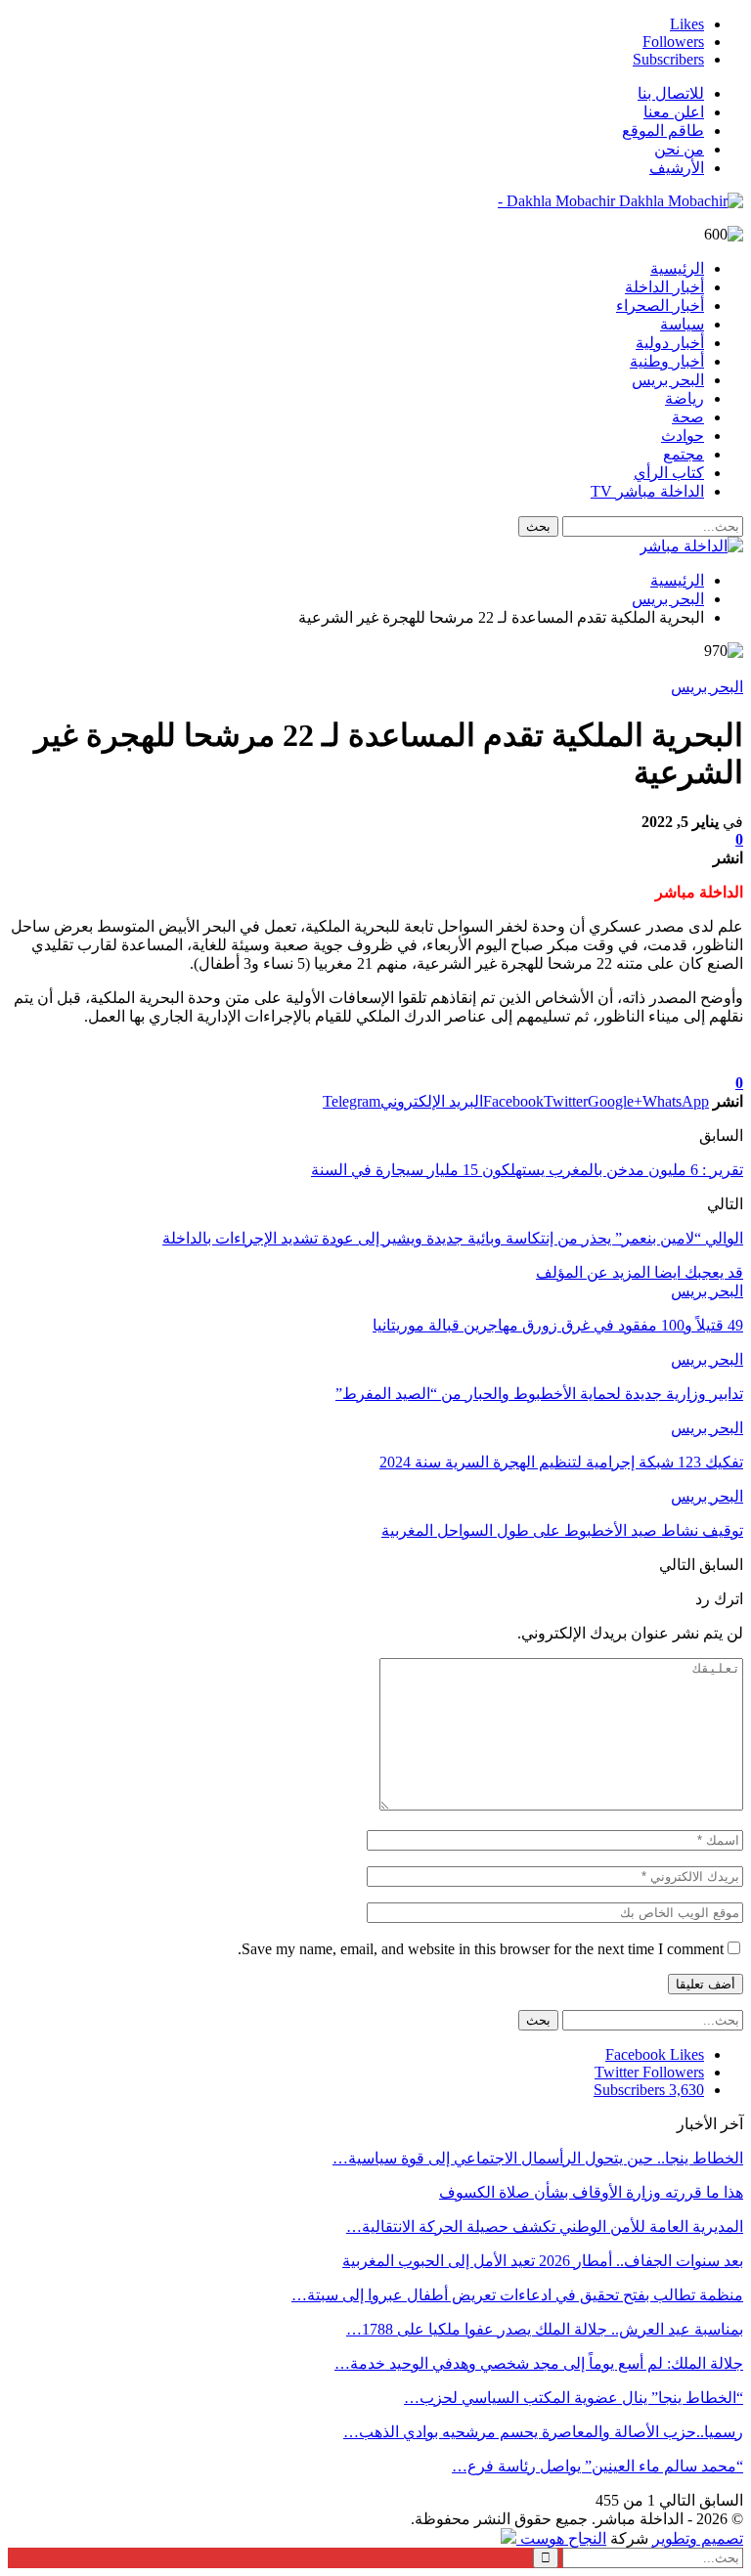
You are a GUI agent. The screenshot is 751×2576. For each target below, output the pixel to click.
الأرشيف (677, 168)
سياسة (682, 324)
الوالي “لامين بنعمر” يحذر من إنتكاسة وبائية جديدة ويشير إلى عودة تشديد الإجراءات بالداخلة (453, 1238)
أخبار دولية (670, 343)
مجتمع (684, 454)
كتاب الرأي (669, 473)
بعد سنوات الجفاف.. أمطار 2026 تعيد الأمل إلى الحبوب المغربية (543, 2261)
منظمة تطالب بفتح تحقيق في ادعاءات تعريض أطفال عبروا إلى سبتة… (517, 2295)
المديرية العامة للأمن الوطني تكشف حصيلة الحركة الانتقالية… (545, 2227)
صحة (688, 417)
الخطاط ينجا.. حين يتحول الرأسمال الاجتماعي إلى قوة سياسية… (538, 2158)
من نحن (679, 149)
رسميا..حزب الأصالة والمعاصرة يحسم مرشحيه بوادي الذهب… (543, 2432)
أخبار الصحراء (660, 306)
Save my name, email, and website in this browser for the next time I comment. (481, 1949)
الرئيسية (677, 268)
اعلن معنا (674, 112)
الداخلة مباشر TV (647, 491)
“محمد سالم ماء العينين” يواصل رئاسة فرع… (597, 2466)
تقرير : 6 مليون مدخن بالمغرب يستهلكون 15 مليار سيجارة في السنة (527, 1170)
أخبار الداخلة (664, 287)
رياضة (685, 398)
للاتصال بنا (671, 93)
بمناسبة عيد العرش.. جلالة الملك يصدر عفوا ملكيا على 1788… (545, 2329)
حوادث (683, 436)
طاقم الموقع (663, 131)
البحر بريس (668, 380)
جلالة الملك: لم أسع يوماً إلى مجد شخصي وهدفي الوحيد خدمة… (539, 2363)
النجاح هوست (561, 2538)
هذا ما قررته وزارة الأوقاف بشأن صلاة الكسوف (591, 2192)
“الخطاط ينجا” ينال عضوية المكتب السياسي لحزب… (574, 2398)
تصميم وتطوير (698, 2538)
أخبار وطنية (667, 361)
